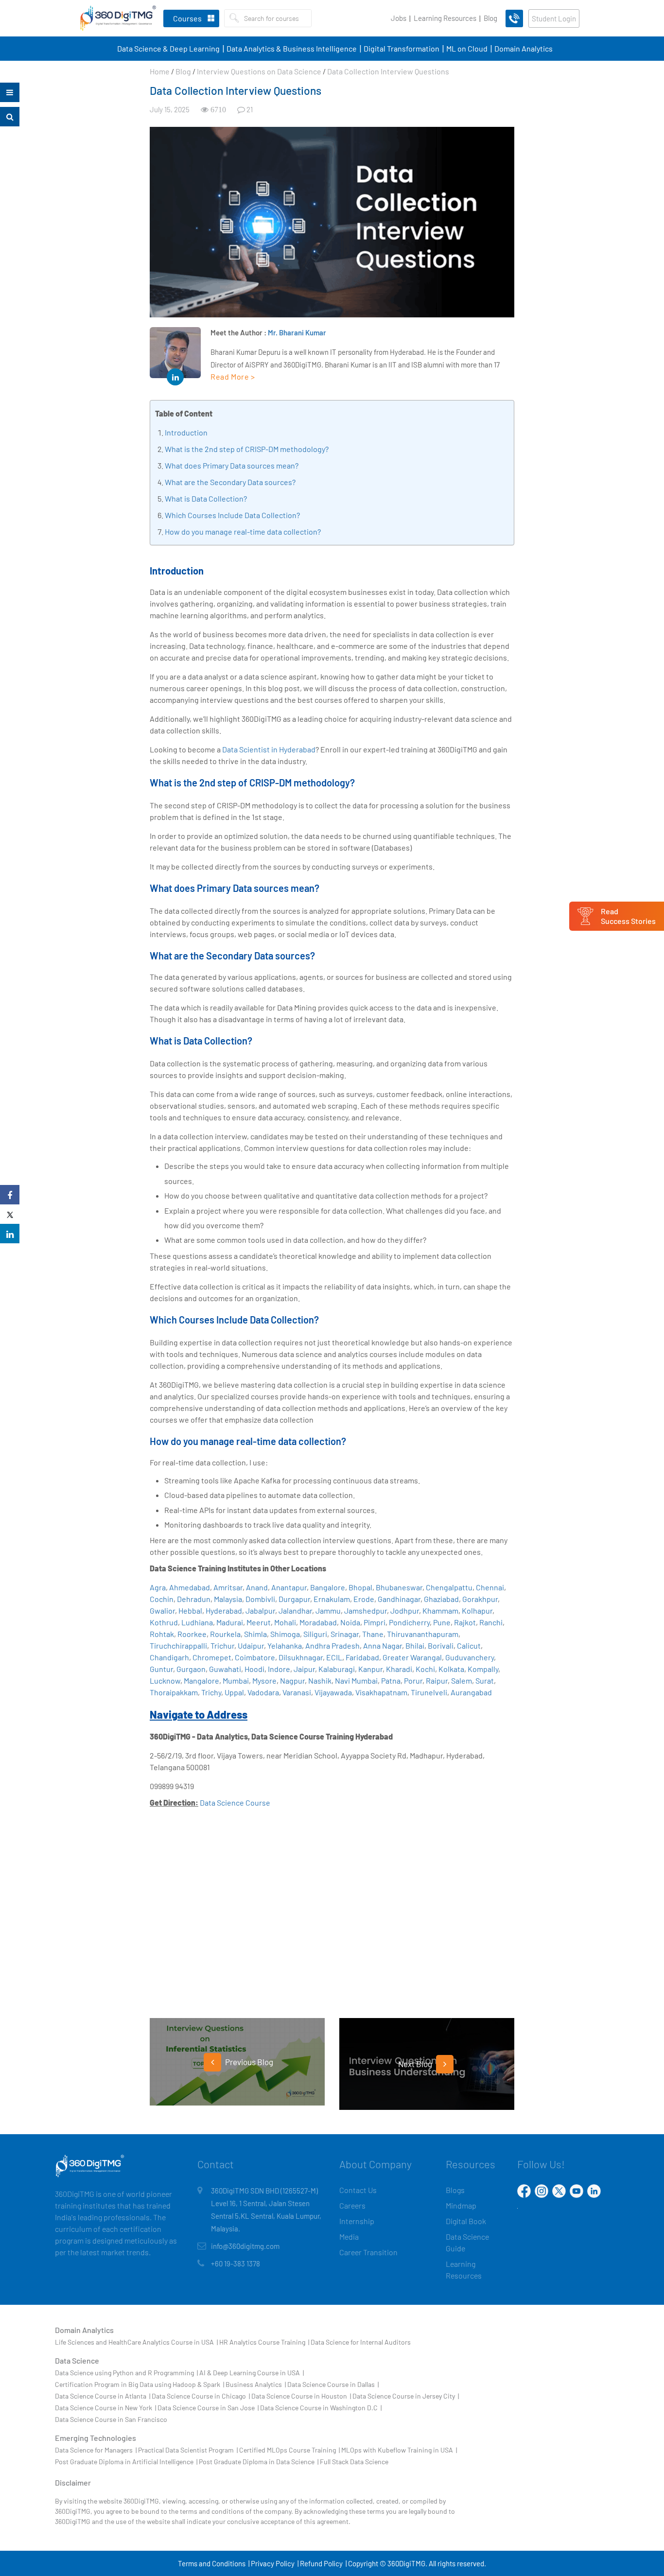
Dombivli (260, 1599)
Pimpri (375, 1622)
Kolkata (451, 1669)
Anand (257, 1587)
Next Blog (416, 2064)
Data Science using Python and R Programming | (126, 2373)
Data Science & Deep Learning (168, 48)
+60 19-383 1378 (236, 2263)
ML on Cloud (467, 48)
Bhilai (415, 1645)
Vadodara (263, 1692)
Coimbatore (255, 1657)
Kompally (483, 1669)
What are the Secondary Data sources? (230, 482)
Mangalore (201, 1680)
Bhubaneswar (399, 1587)
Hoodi (254, 1669)
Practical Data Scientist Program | (188, 2450)
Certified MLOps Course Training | (289, 2450)
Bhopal (360, 1587)
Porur (413, 1680)
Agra (158, 1587)
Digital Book (466, 2221)
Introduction (186, 432)
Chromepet (212, 1657)
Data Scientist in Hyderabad (269, 749)
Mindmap (461, 2205)
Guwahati (225, 1669)
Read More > (233, 376)
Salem (462, 1680)
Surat (485, 1680)
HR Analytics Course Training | (264, 2342)
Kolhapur (477, 1610)
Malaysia (228, 1599)
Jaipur (304, 1669)
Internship (357, 2221)
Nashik (320, 1680)
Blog (490, 18)
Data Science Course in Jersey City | (406, 2396)
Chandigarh (169, 1657)
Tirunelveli (429, 1692)
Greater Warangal (412, 1657)
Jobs (399, 18)
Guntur (161, 1669)
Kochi (425, 1669)
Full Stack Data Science (354, 2462)
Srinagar (345, 1634)
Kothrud (164, 1622)
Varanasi (297, 1692)
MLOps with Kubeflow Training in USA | (399, 2450)
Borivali (441, 1645)
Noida (350, 1622)
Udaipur (251, 1645)
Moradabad (318, 1622)
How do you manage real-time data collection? (243, 531)
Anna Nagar (383, 1645)
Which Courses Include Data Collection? (232, 515)
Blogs (455, 2190)
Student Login (554, 18)
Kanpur (370, 1669)
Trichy (211, 1692)
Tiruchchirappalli (178, 1645)
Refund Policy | (323, 2563)
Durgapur (294, 1599)
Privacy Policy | (275, 2563)
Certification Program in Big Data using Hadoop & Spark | (140, 2384)
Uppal (234, 1692)
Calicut (469, 1645)
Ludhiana (197, 1622)
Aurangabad (471, 1692)
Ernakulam (332, 1599)
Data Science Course (235, 1802)
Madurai (230, 1622)
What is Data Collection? (206, 498)
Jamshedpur (366, 1610)
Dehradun (194, 1599)
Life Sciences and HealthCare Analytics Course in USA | (136, 2342)
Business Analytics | (256, 2384)
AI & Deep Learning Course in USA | (252, 2373)
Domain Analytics (524, 48)
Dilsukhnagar (301, 1657)
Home (160, 71)
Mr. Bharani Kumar (297, 332)
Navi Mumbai (356, 1680)
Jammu (328, 1610)
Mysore (264, 1680)
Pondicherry (409, 1622)
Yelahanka (285, 1645)
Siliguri (315, 1634)
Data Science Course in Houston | (301, 2396)
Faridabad (362, 1657)
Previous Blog (248, 2062)
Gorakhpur (480, 1599)
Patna (391, 1680)
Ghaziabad (441, 1599)
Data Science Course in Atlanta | (103, 2396)
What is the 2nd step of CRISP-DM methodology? (247, 449)
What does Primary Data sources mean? (232, 465)
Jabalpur (260, 1610)
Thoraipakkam (174, 1692)
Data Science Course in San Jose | (208, 2408)
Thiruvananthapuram (423, 1634)
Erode (364, 1599)
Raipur (437, 1680)
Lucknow (165, 1680)
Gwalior (162, 1610)
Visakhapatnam (381, 1692)
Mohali (285, 1622)
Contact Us (358, 2190)
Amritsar (228, 1587)
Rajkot (465, 1622)
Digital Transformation (402, 48)
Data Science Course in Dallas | (333, 2384)
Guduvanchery (470, 1657)
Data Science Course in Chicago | (201, 2396)
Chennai (490, 1587)
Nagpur (292, 1680)
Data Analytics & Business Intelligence (292, 48)
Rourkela (225, 1634)
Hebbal (190, 1610)
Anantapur (289, 1587)
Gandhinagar (399, 1599)
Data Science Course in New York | (105, 2408)
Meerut (259, 1622)
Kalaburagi (337, 1669)
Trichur (222, 1645)
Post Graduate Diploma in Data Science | (259, 2462)
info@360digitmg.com (245, 2246)
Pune (442, 1622)
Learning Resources (445, 18)
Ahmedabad (190, 1587)
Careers (352, 2205)
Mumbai (236, 1680)
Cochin (162, 1599)
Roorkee (192, 1634)
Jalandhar (295, 1610)
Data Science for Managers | (96, 2450)
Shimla (255, 1634)
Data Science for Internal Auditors (361, 2342)
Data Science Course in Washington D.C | (321, 2408)
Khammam (440, 1610)
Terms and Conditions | (214, 2563)
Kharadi (399, 1669)
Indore (279, 1669)
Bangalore (328, 1587)
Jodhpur (405, 1610)
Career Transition (368, 2252)
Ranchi (491, 1622)
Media (349, 2237)
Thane (373, 1634)
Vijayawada (333, 1692)
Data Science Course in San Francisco (111, 2419)
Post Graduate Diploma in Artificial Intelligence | (126, 2462)
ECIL (334, 1657)
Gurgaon (191, 1669)
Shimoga (285, 1634)
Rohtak (162, 1634)
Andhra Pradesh (332, 1645)
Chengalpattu (449, 1587)
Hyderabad (224, 1610)
